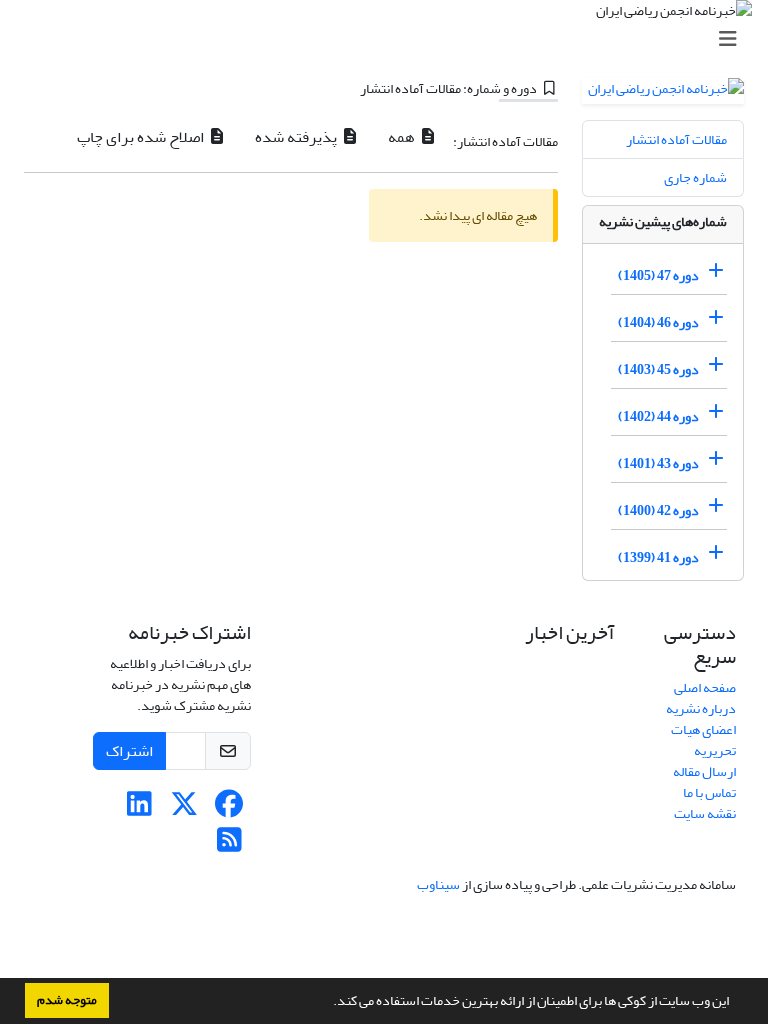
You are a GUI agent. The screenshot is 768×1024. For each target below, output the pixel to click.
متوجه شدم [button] (67, 1000)
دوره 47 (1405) (658, 275)
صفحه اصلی (705, 687)
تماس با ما (709, 792)
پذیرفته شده (297, 137)
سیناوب (438, 884)
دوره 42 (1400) (658, 510)
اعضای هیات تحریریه (703, 740)
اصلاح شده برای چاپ (142, 137)
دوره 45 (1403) (658, 369)
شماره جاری (695, 177)
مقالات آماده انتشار (676, 139)
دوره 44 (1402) (658, 416)
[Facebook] (229, 809)
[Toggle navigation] (390, 39)
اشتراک (129, 751)
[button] (328, 1003)
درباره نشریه (701, 708)
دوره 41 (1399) (658, 557)
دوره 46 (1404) (658, 322)
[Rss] (229, 845)
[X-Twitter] (184, 809)
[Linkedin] (139, 809)
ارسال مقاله (704, 771)
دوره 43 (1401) (658, 463)
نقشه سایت (705, 813)
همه (403, 137)
